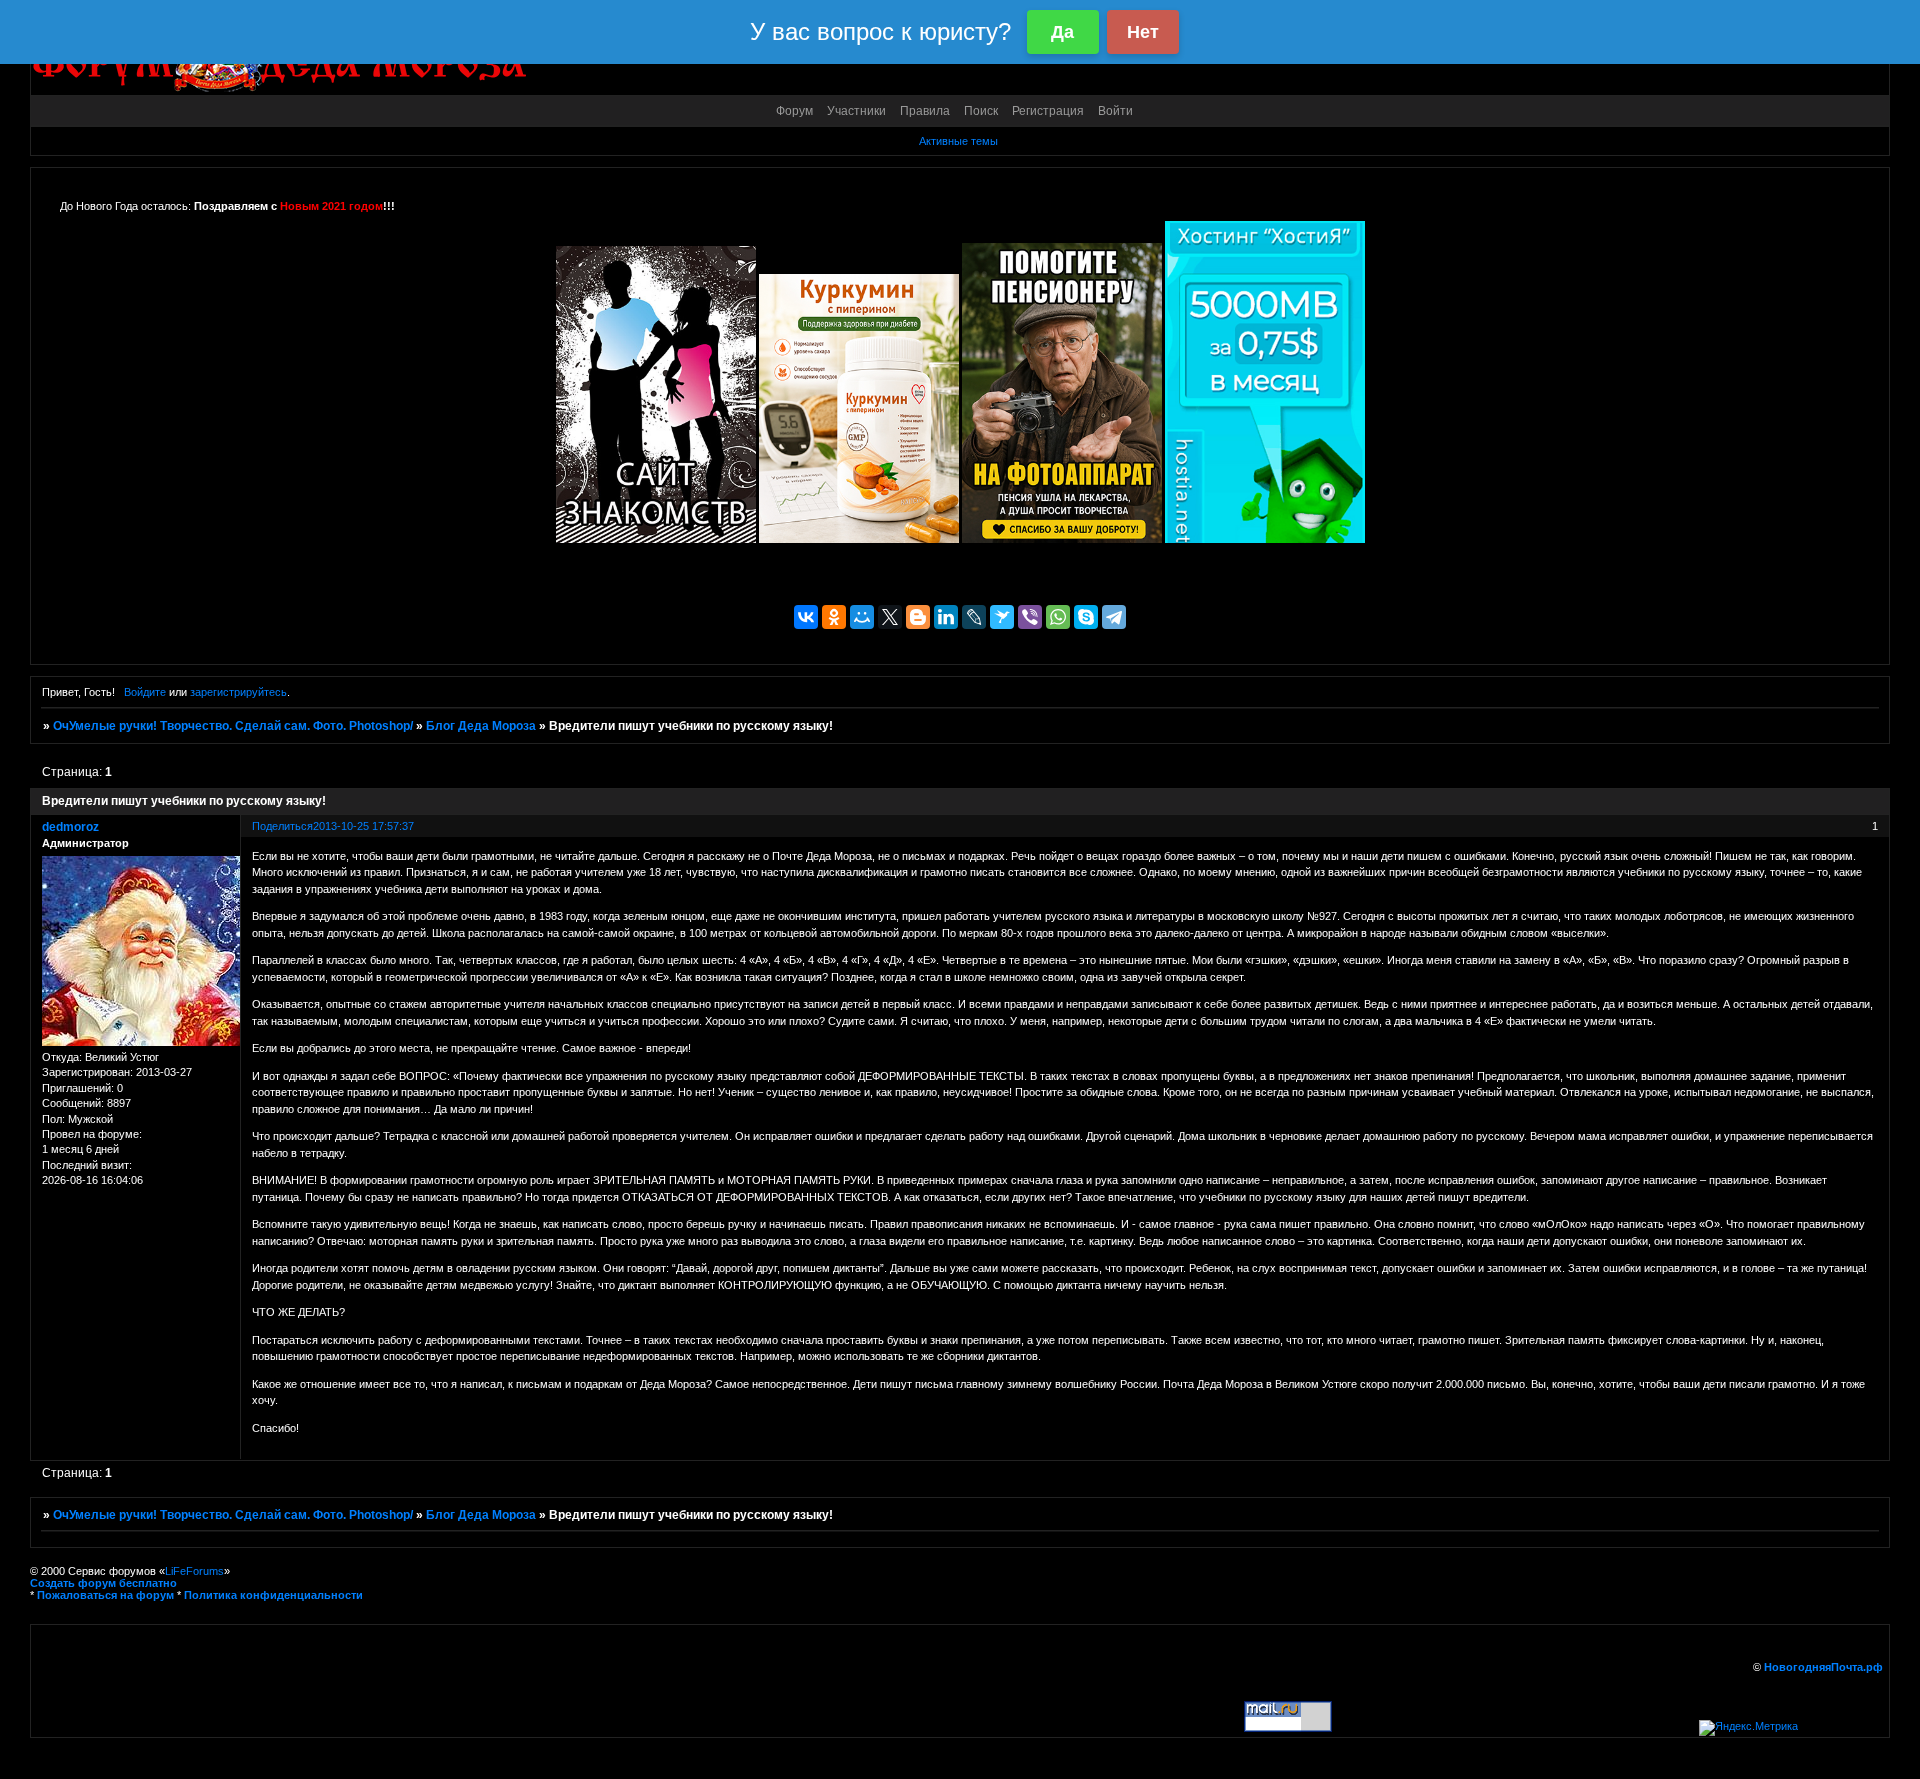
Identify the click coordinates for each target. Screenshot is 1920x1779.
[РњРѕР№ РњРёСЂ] (862, 617)
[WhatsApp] (1058, 617)
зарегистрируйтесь (238, 692)
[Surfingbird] (1002, 617)
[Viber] (1030, 617)
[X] (890, 617)
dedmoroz (70, 827)
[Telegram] (1114, 617)
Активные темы (958, 141)
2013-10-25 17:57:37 (363, 826)
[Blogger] (918, 617)
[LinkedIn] (946, 617)
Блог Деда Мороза (481, 726)
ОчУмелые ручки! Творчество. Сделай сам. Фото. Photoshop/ (233, 726)
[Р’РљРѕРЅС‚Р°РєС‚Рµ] (806, 617)
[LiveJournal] (974, 617)
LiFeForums (194, 1571)
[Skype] (1086, 617)
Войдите (145, 692)
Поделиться (282, 826)
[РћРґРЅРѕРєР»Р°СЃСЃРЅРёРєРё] (834, 617)
